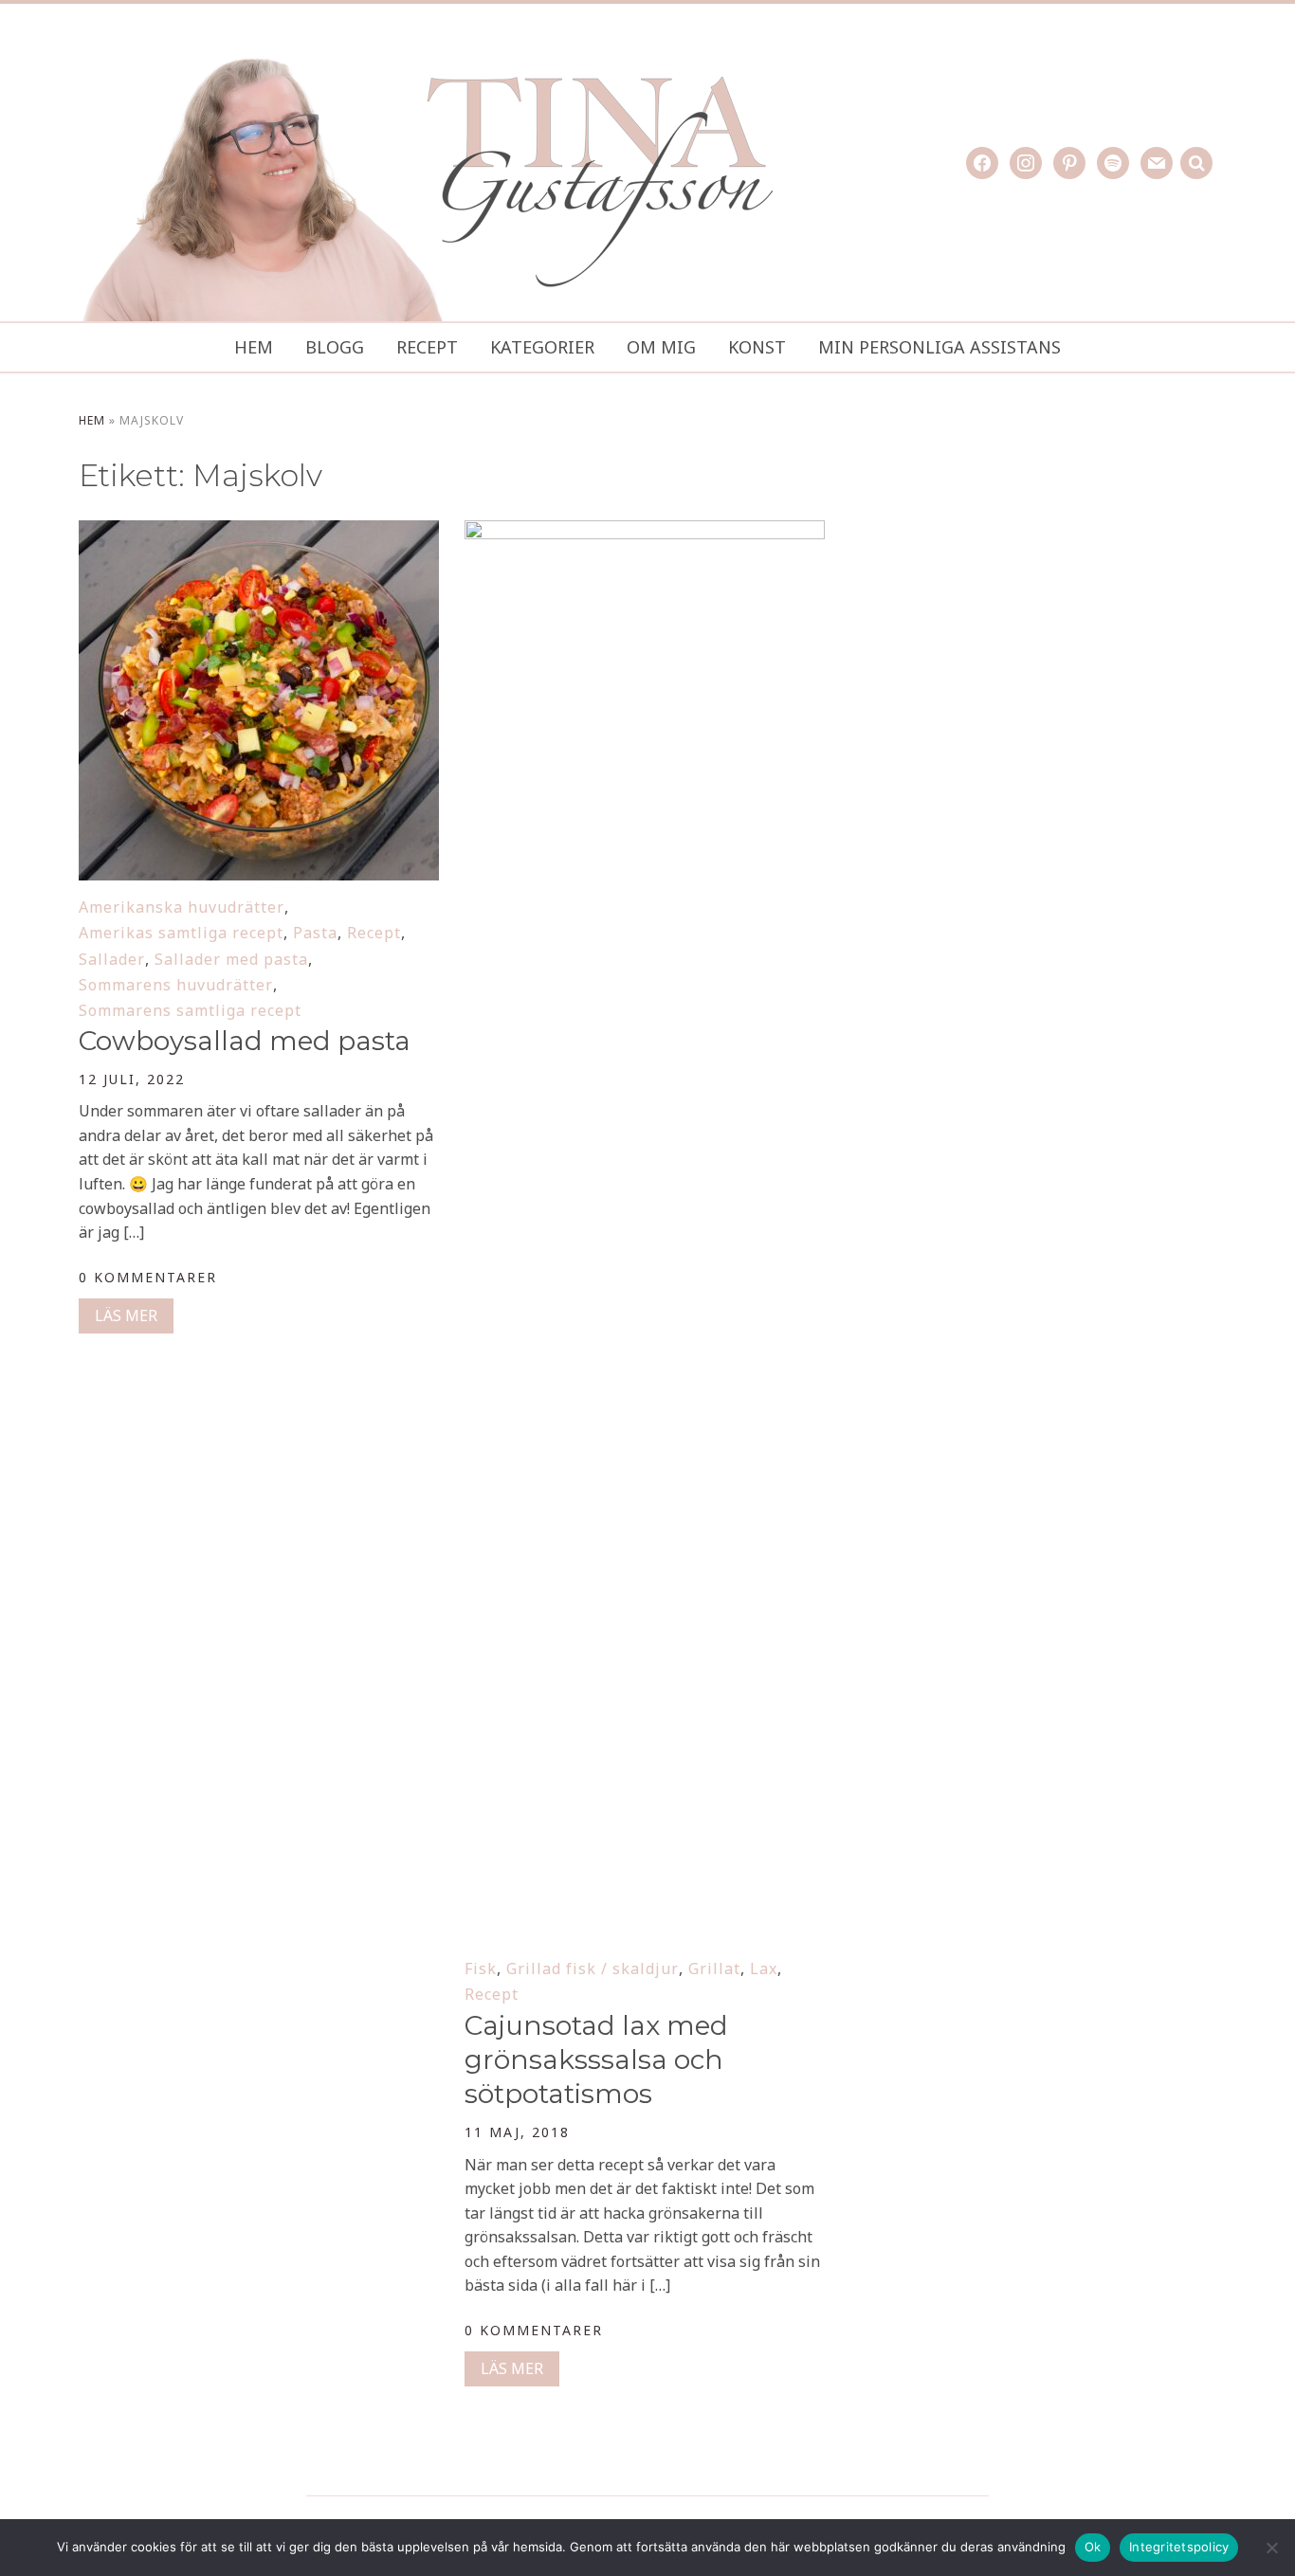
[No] (1271, 2548)
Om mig (661, 347)
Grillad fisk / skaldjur (593, 1968)
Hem (254, 347)
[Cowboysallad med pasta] (259, 533)
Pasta (315, 933)
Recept (427, 347)
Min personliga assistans (939, 347)
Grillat (714, 1968)
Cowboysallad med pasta (245, 1041)
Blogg (335, 347)
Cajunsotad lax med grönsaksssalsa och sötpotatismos (596, 2060)
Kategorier (542, 347)
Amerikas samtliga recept (181, 933)
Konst (757, 347)
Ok (1093, 2547)
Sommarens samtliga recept (190, 1010)
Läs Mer (126, 1315)
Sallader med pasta (231, 959)
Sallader (112, 959)
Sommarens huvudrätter (176, 985)
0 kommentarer (148, 1277)
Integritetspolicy (1179, 2547)
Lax (764, 1968)
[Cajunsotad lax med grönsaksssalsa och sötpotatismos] (645, 533)
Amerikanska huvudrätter (182, 907)
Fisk (481, 1968)
